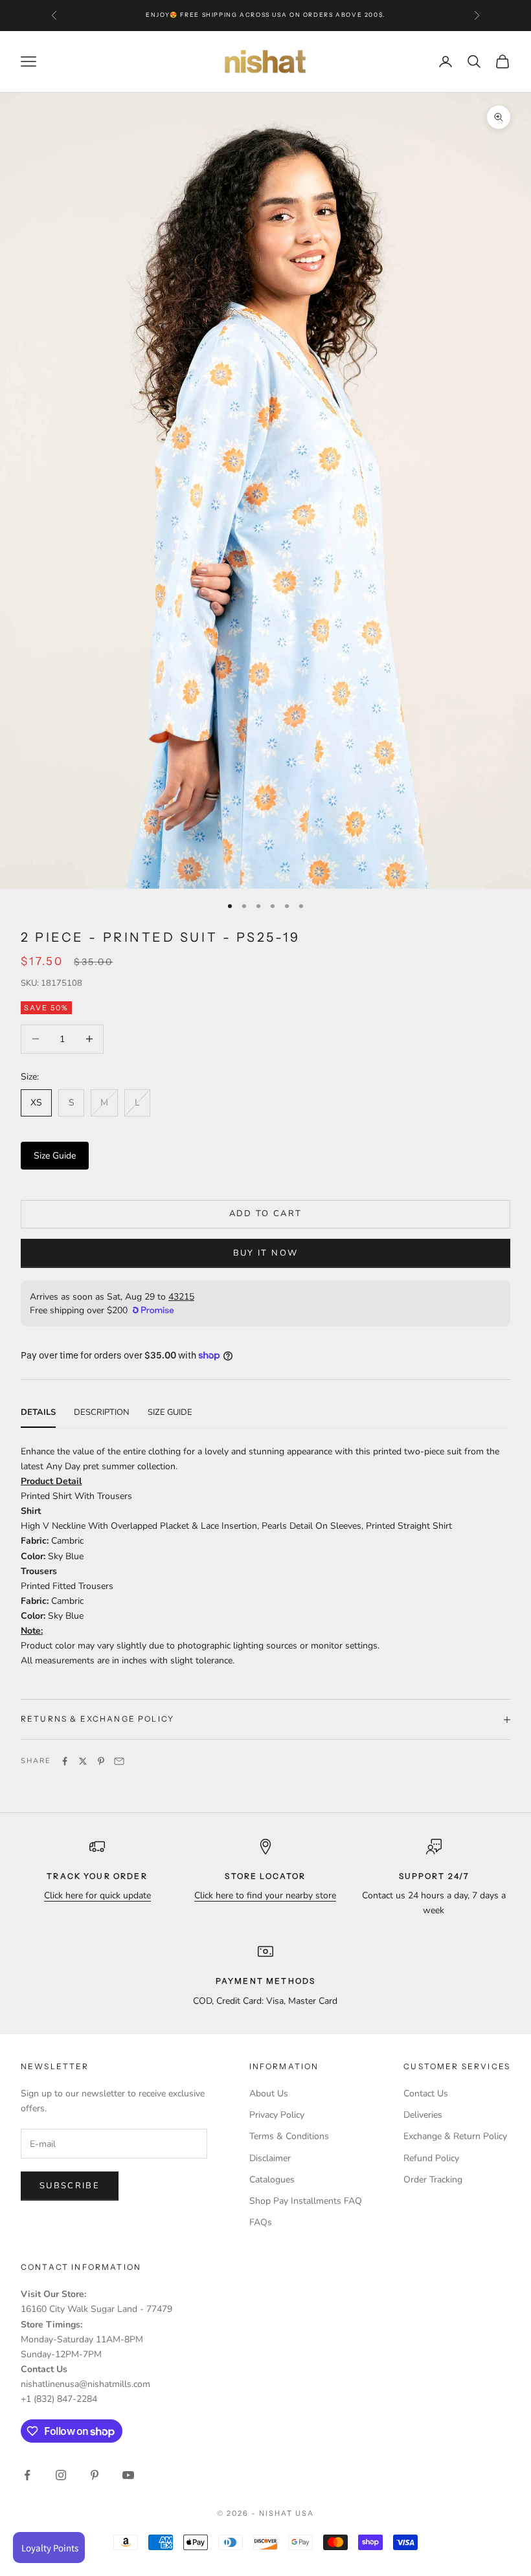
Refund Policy (431, 2158)
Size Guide (55, 1156)
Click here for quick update (97, 1895)
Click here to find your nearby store (265, 1895)
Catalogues (272, 2180)
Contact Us (426, 2093)
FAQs (261, 2222)
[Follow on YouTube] (128, 2475)
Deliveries (423, 2115)
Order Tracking (433, 2180)
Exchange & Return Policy (455, 2136)
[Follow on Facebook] (27, 2475)
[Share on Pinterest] (101, 1761)
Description (102, 1412)
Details (38, 1412)
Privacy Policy (277, 2115)
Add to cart (266, 1214)
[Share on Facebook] (65, 1761)
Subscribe (70, 2186)
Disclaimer (270, 2158)
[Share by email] (119, 1761)
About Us (269, 2093)
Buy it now (265, 1253)
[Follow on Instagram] (61, 2475)
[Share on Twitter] (83, 1761)
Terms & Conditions (289, 2136)
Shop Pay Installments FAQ (306, 2201)
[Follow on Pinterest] (95, 2475)
